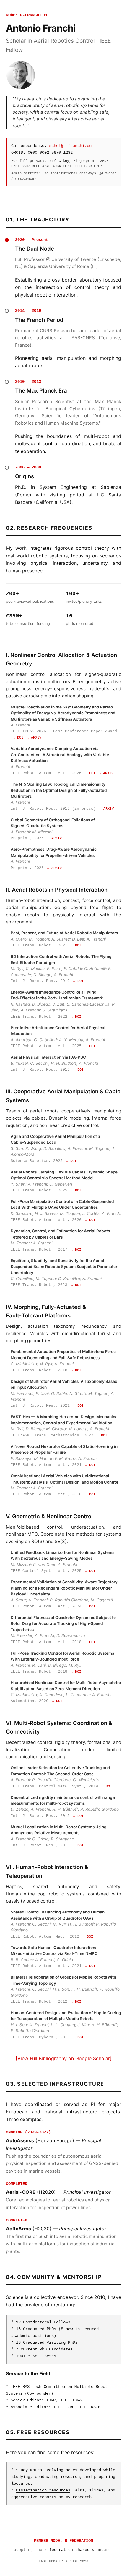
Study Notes (29, 2470)
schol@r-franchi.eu (70, 146)
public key (59, 161)
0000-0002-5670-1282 (50, 153)
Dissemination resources (43, 2490)
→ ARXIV (34, 738)
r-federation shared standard (78, 2550)
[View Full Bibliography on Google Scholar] (64, 2058)
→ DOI (18, 738)
